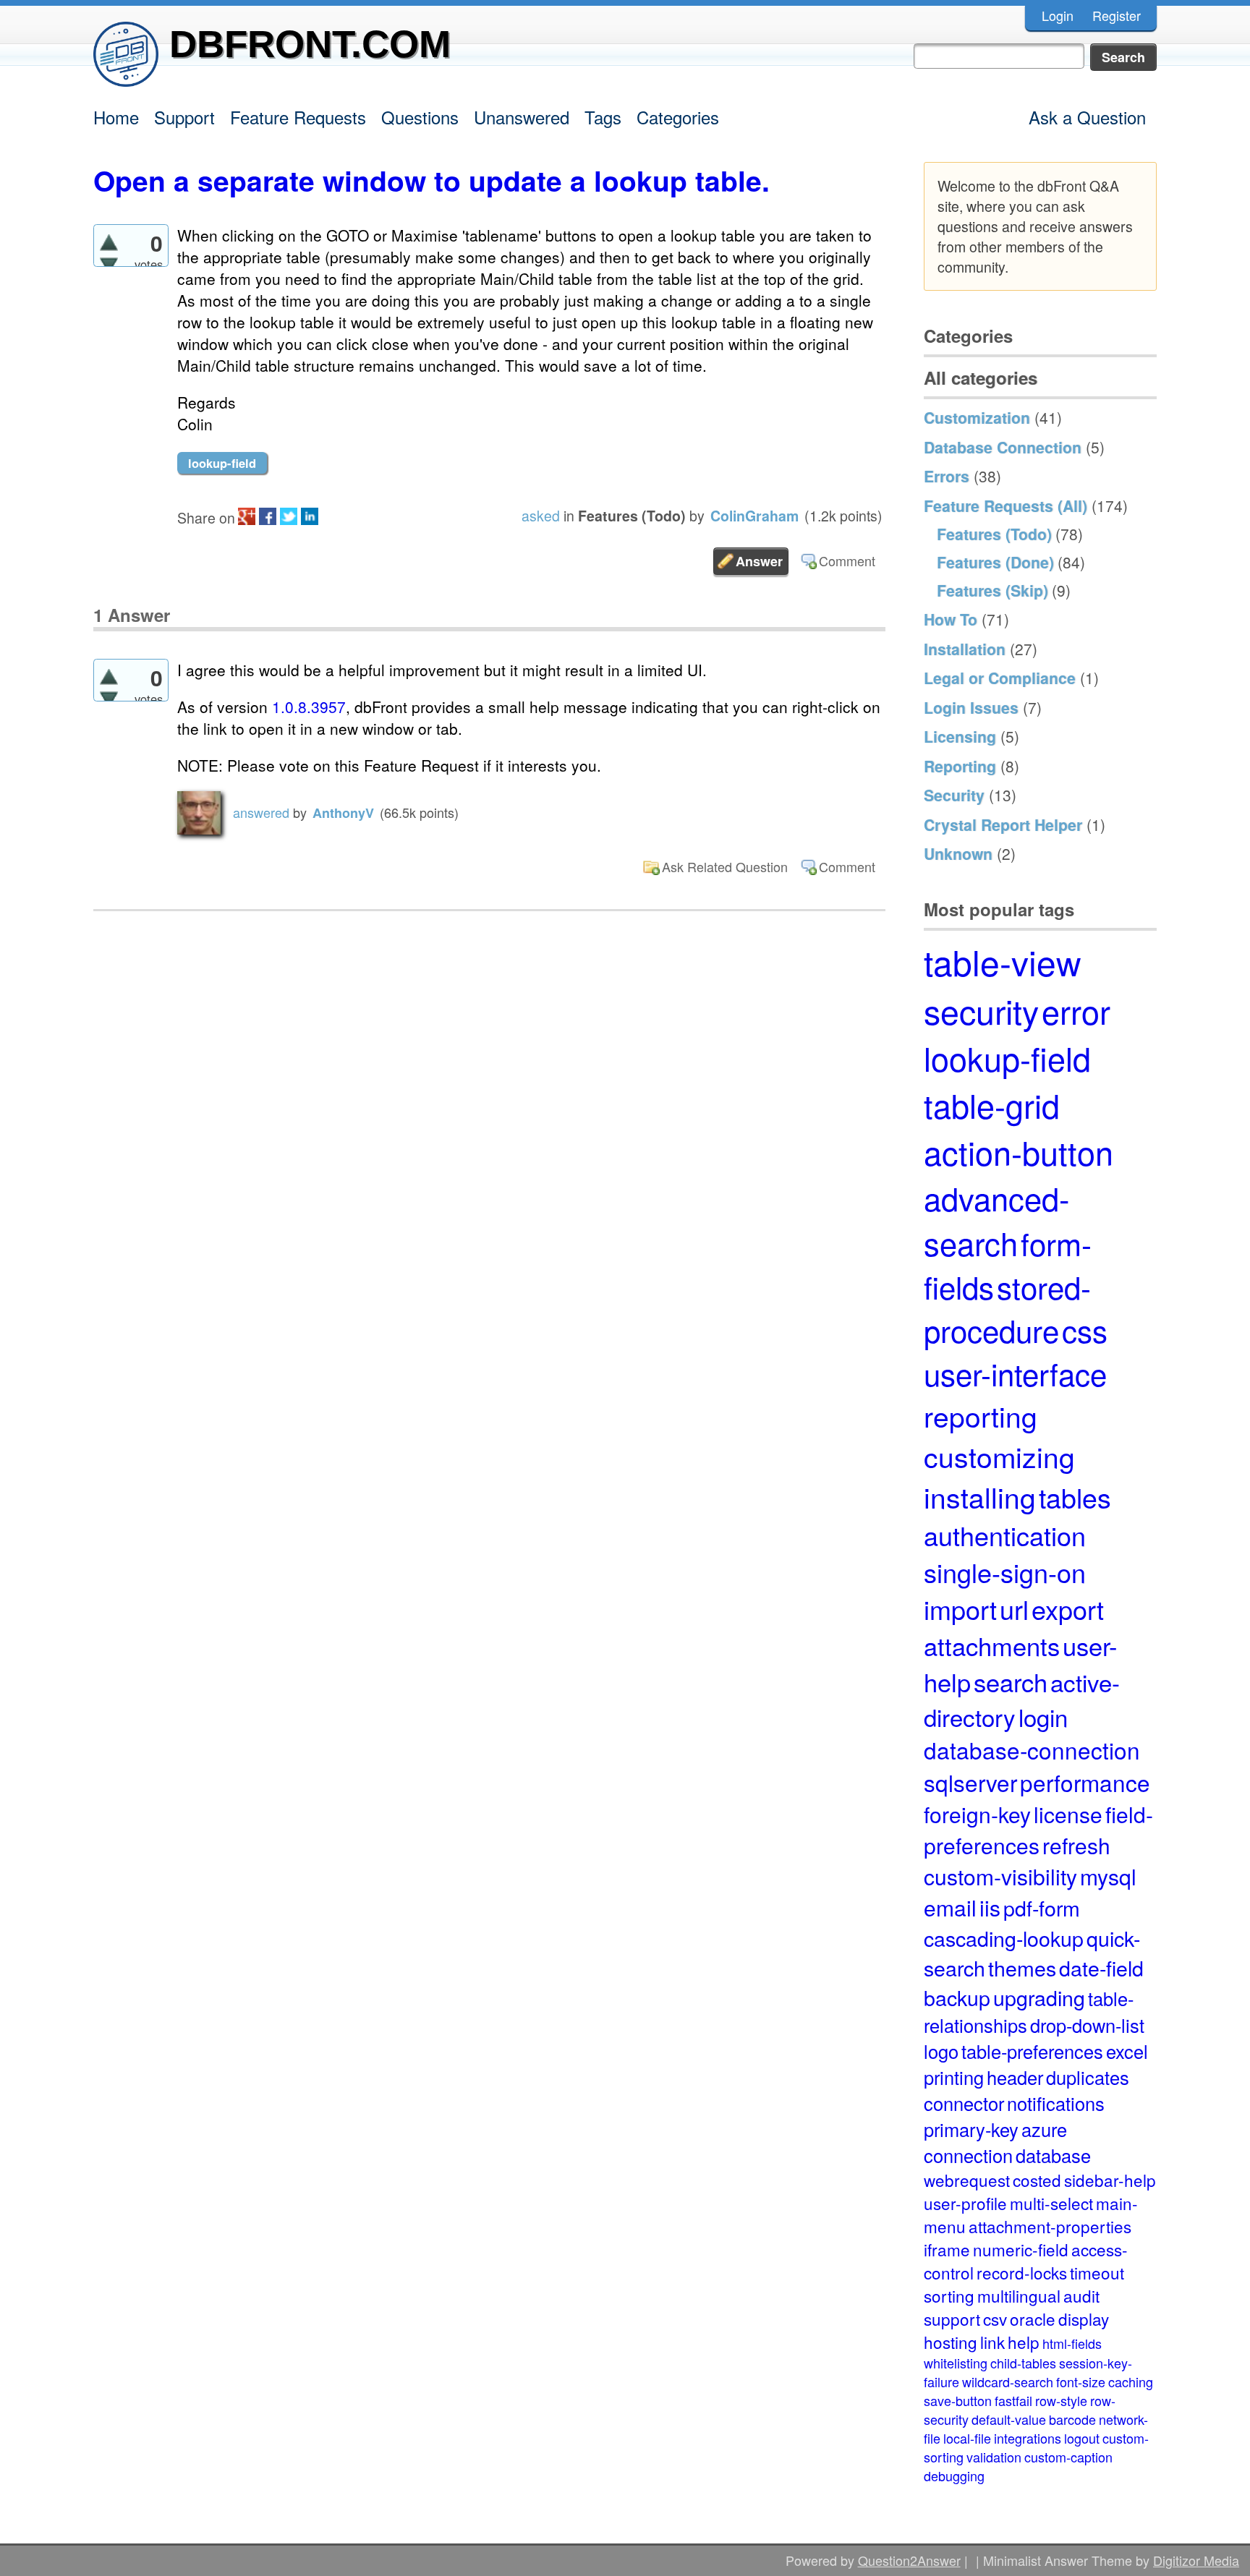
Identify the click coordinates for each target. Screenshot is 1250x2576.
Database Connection (1003, 447)
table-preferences (1032, 2051)
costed (1037, 2180)
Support (184, 117)
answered (261, 812)
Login (1058, 15)
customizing (999, 1456)
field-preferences (1038, 1830)
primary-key (971, 2129)
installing (980, 1496)
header (1015, 2077)
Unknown (958, 853)
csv (995, 2319)
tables (1075, 1497)
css (1085, 1330)
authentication (1005, 1535)
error (1076, 1011)
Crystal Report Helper (1003, 824)
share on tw (289, 516)
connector (964, 2103)
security (981, 1010)
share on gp (247, 516)
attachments (992, 1645)
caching (1131, 2381)
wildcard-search (1008, 2381)
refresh (1076, 1845)
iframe (947, 2249)
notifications (1056, 2103)
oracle (1033, 2319)
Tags (603, 117)
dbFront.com (310, 44)
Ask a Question (1087, 117)
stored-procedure (1007, 1308)
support (952, 2319)
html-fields (1072, 2343)
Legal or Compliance (1000, 678)
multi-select (1051, 2203)
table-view (1003, 961)
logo (941, 2051)
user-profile (965, 2203)
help (1024, 2342)
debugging (954, 2475)
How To (951, 619)
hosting (951, 2342)
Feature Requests (298, 117)
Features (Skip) (992, 590)
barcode (1072, 2419)
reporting (981, 1415)
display (1084, 2319)
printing (954, 2077)
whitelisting (956, 2363)
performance (1085, 1782)
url (1014, 1609)
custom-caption (1068, 2457)
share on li (310, 516)
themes (1022, 1967)
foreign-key (977, 1814)
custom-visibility (1000, 1876)
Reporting (960, 766)
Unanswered (522, 117)
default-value (1009, 2419)
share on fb (268, 516)
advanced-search (996, 1220)
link (992, 2342)
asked (541, 516)
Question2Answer (909, 2560)
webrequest (967, 2180)
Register (1117, 15)
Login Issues (971, 707)
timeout (1097, 2272)
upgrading (1039, 1997)
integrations (1028, 2438)
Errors (947, 476)
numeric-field (1021, 2249)
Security (954, 795)
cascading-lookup (1004, 1938)
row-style (1061, 2400)
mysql (1108, 1876)
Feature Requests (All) (1005, 506)
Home (116, 117)
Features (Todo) (632, 516)
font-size (1081, 2381)
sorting (949, 2295)
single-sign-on (1005, 1572)
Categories (678, 117)
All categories (981, 378)
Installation (965, 649)
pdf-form (1042, 1907)
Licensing (960, 736)
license (1068, 1814)
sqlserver (970, 1782)
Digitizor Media (1196, 2560)
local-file (967, 2438)
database (1053, 2155)
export (1068, 1609)
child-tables (1023, 2363)
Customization (977, 417)
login (1043, 1716)
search (1011, 1681)
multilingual (1019, 2295)
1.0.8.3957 (309, 707)
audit (1081, 2295)
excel (1127, 2051)
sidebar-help (1110, 2180)
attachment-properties (1050, 2226)
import (960, 1609)
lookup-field (222, 463)
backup (957, 1997)
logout (1082, 2438)
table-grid (992, 1105)
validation (994, 2457)
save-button (958, 2400)
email (950, 1907)
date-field (1101, 1967)
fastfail (1013, 2400)
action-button (1019, 1152)
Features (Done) (995, 562)
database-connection (1032, 1750)
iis (990, 1907)
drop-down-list (1087, 2025)
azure (1044, 2129)
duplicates (1088, 2077)
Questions (420, 117)
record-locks (1022, 2272)
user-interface (1015, 1373)
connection (968, 2155)
